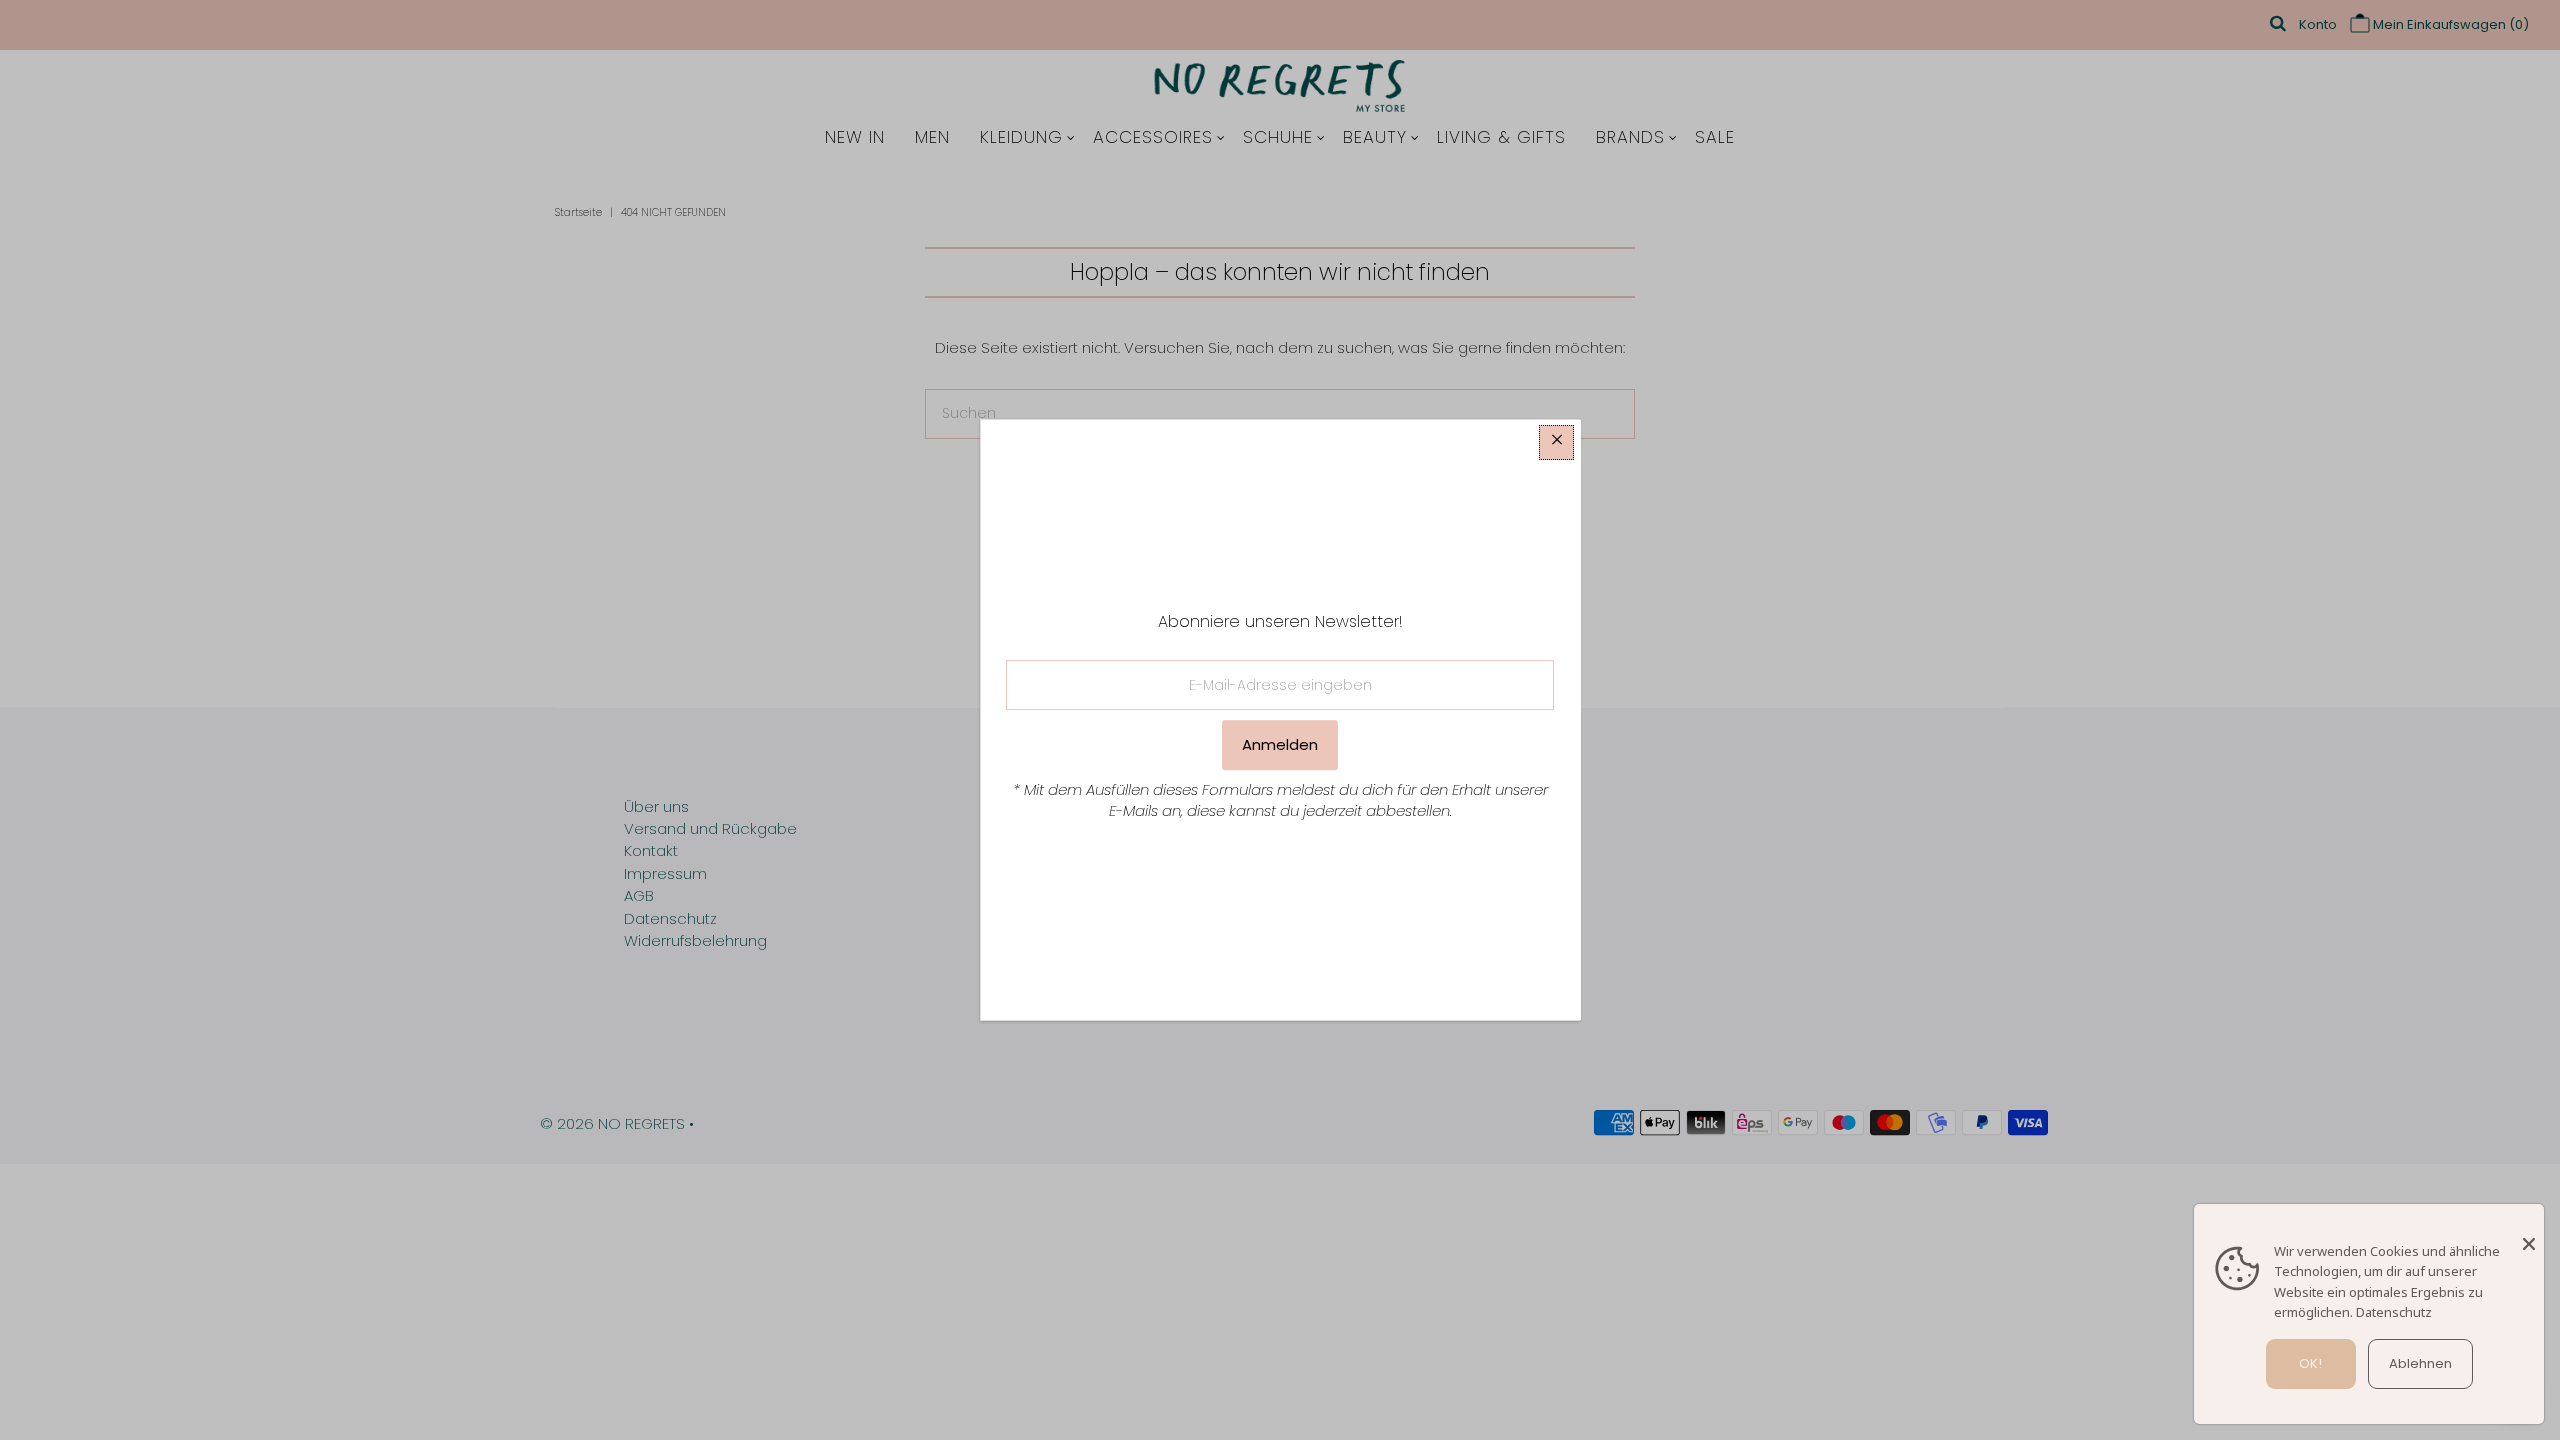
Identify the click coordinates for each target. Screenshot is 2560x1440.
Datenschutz (2394, 1312)
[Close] (2529, 1234)
